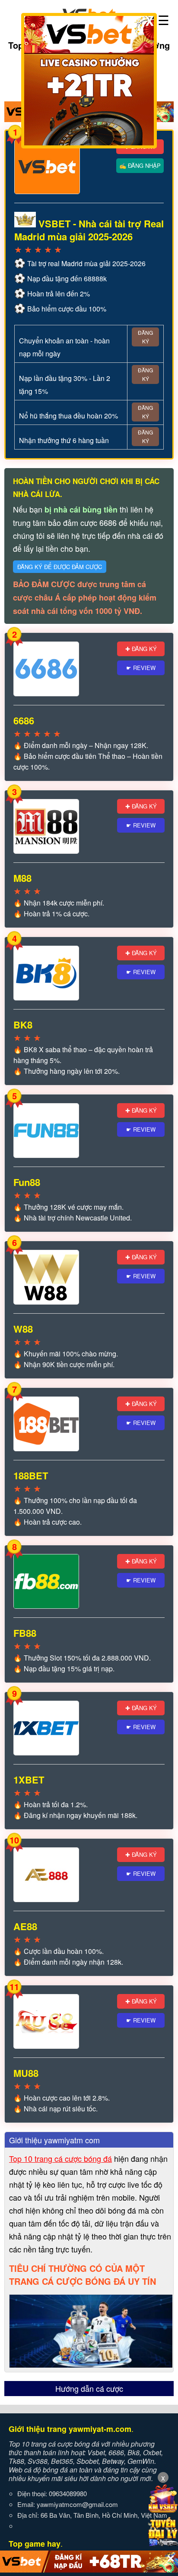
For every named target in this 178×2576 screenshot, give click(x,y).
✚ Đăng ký (141, 649)
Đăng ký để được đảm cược (60, 567)
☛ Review (141, 668)
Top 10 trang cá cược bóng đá (60, 2158)
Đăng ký (145, 337)
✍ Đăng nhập (140, 165)
